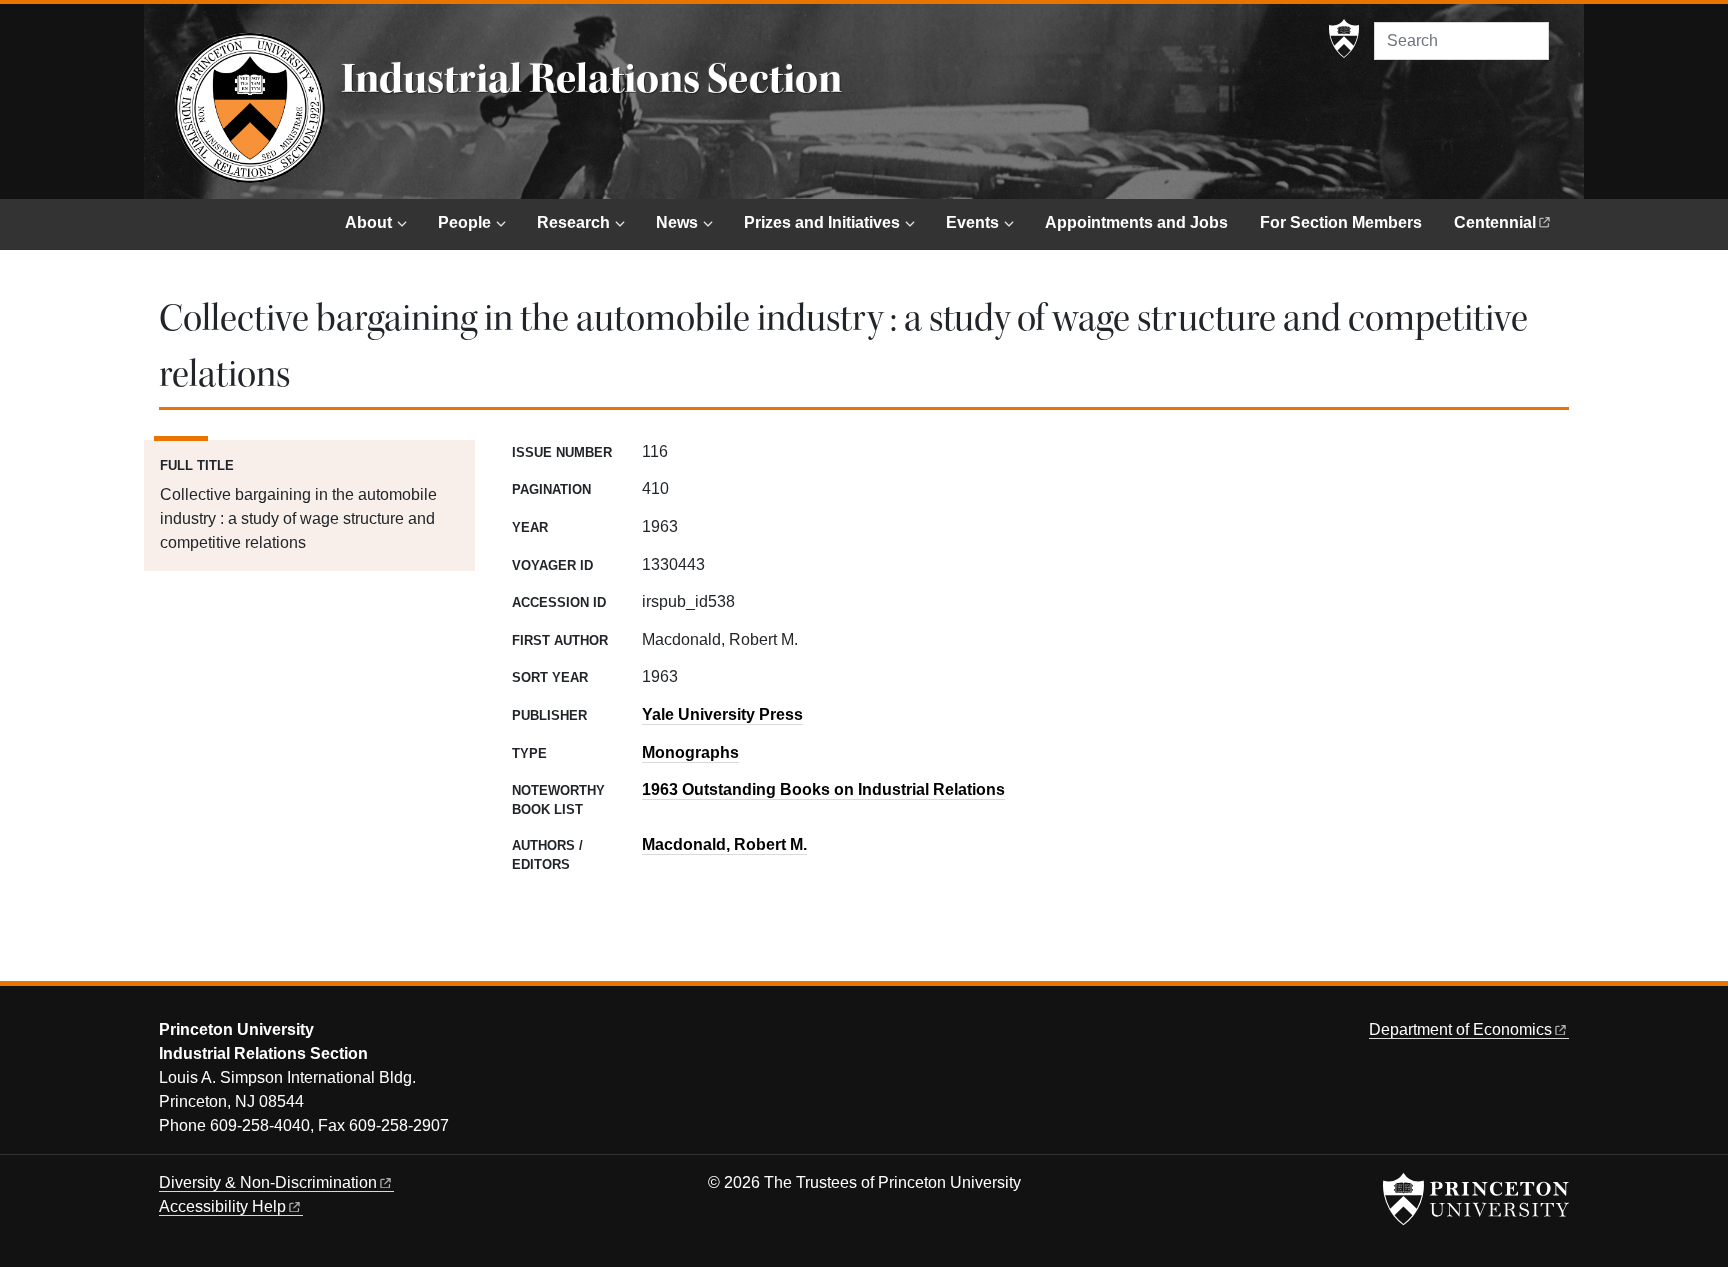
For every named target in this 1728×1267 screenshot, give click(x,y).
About (368, 222)
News (677, 222)
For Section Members (1341, 222)
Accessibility (222, 1206)
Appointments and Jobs (1136, 222)
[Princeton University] (1344, 39)
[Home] (250, 108)
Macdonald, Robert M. (724, 844)
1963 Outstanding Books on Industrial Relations (823, 789)
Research (573, 222)
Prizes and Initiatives (822, 222)
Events (972, 222)
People (464, 222)
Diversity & (268, 1182)
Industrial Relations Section (591, 79)
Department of (1460, 1029)
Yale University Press (722, 714)
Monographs (690, 752)
